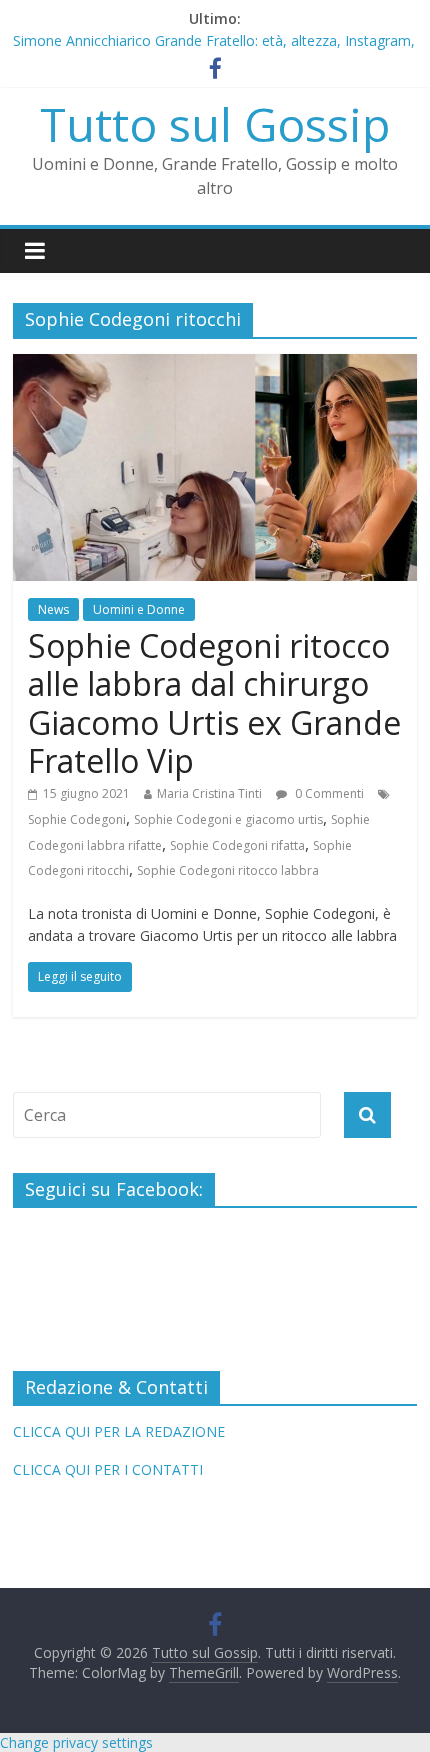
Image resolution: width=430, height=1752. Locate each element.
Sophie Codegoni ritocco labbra (228, 870)
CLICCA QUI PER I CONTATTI (108, 1469)
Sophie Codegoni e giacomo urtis (228, 819)
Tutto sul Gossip (215, 124)
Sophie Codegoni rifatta (237, 845)
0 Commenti (328, 793)
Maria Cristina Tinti (209, 793)
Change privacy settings (76, 1742)
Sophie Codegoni (77, 819)
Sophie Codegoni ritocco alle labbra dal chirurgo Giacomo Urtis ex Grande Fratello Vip (214, 703)
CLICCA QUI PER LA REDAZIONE (119, 1431)
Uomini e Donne (139, 609)
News (53, 609)
